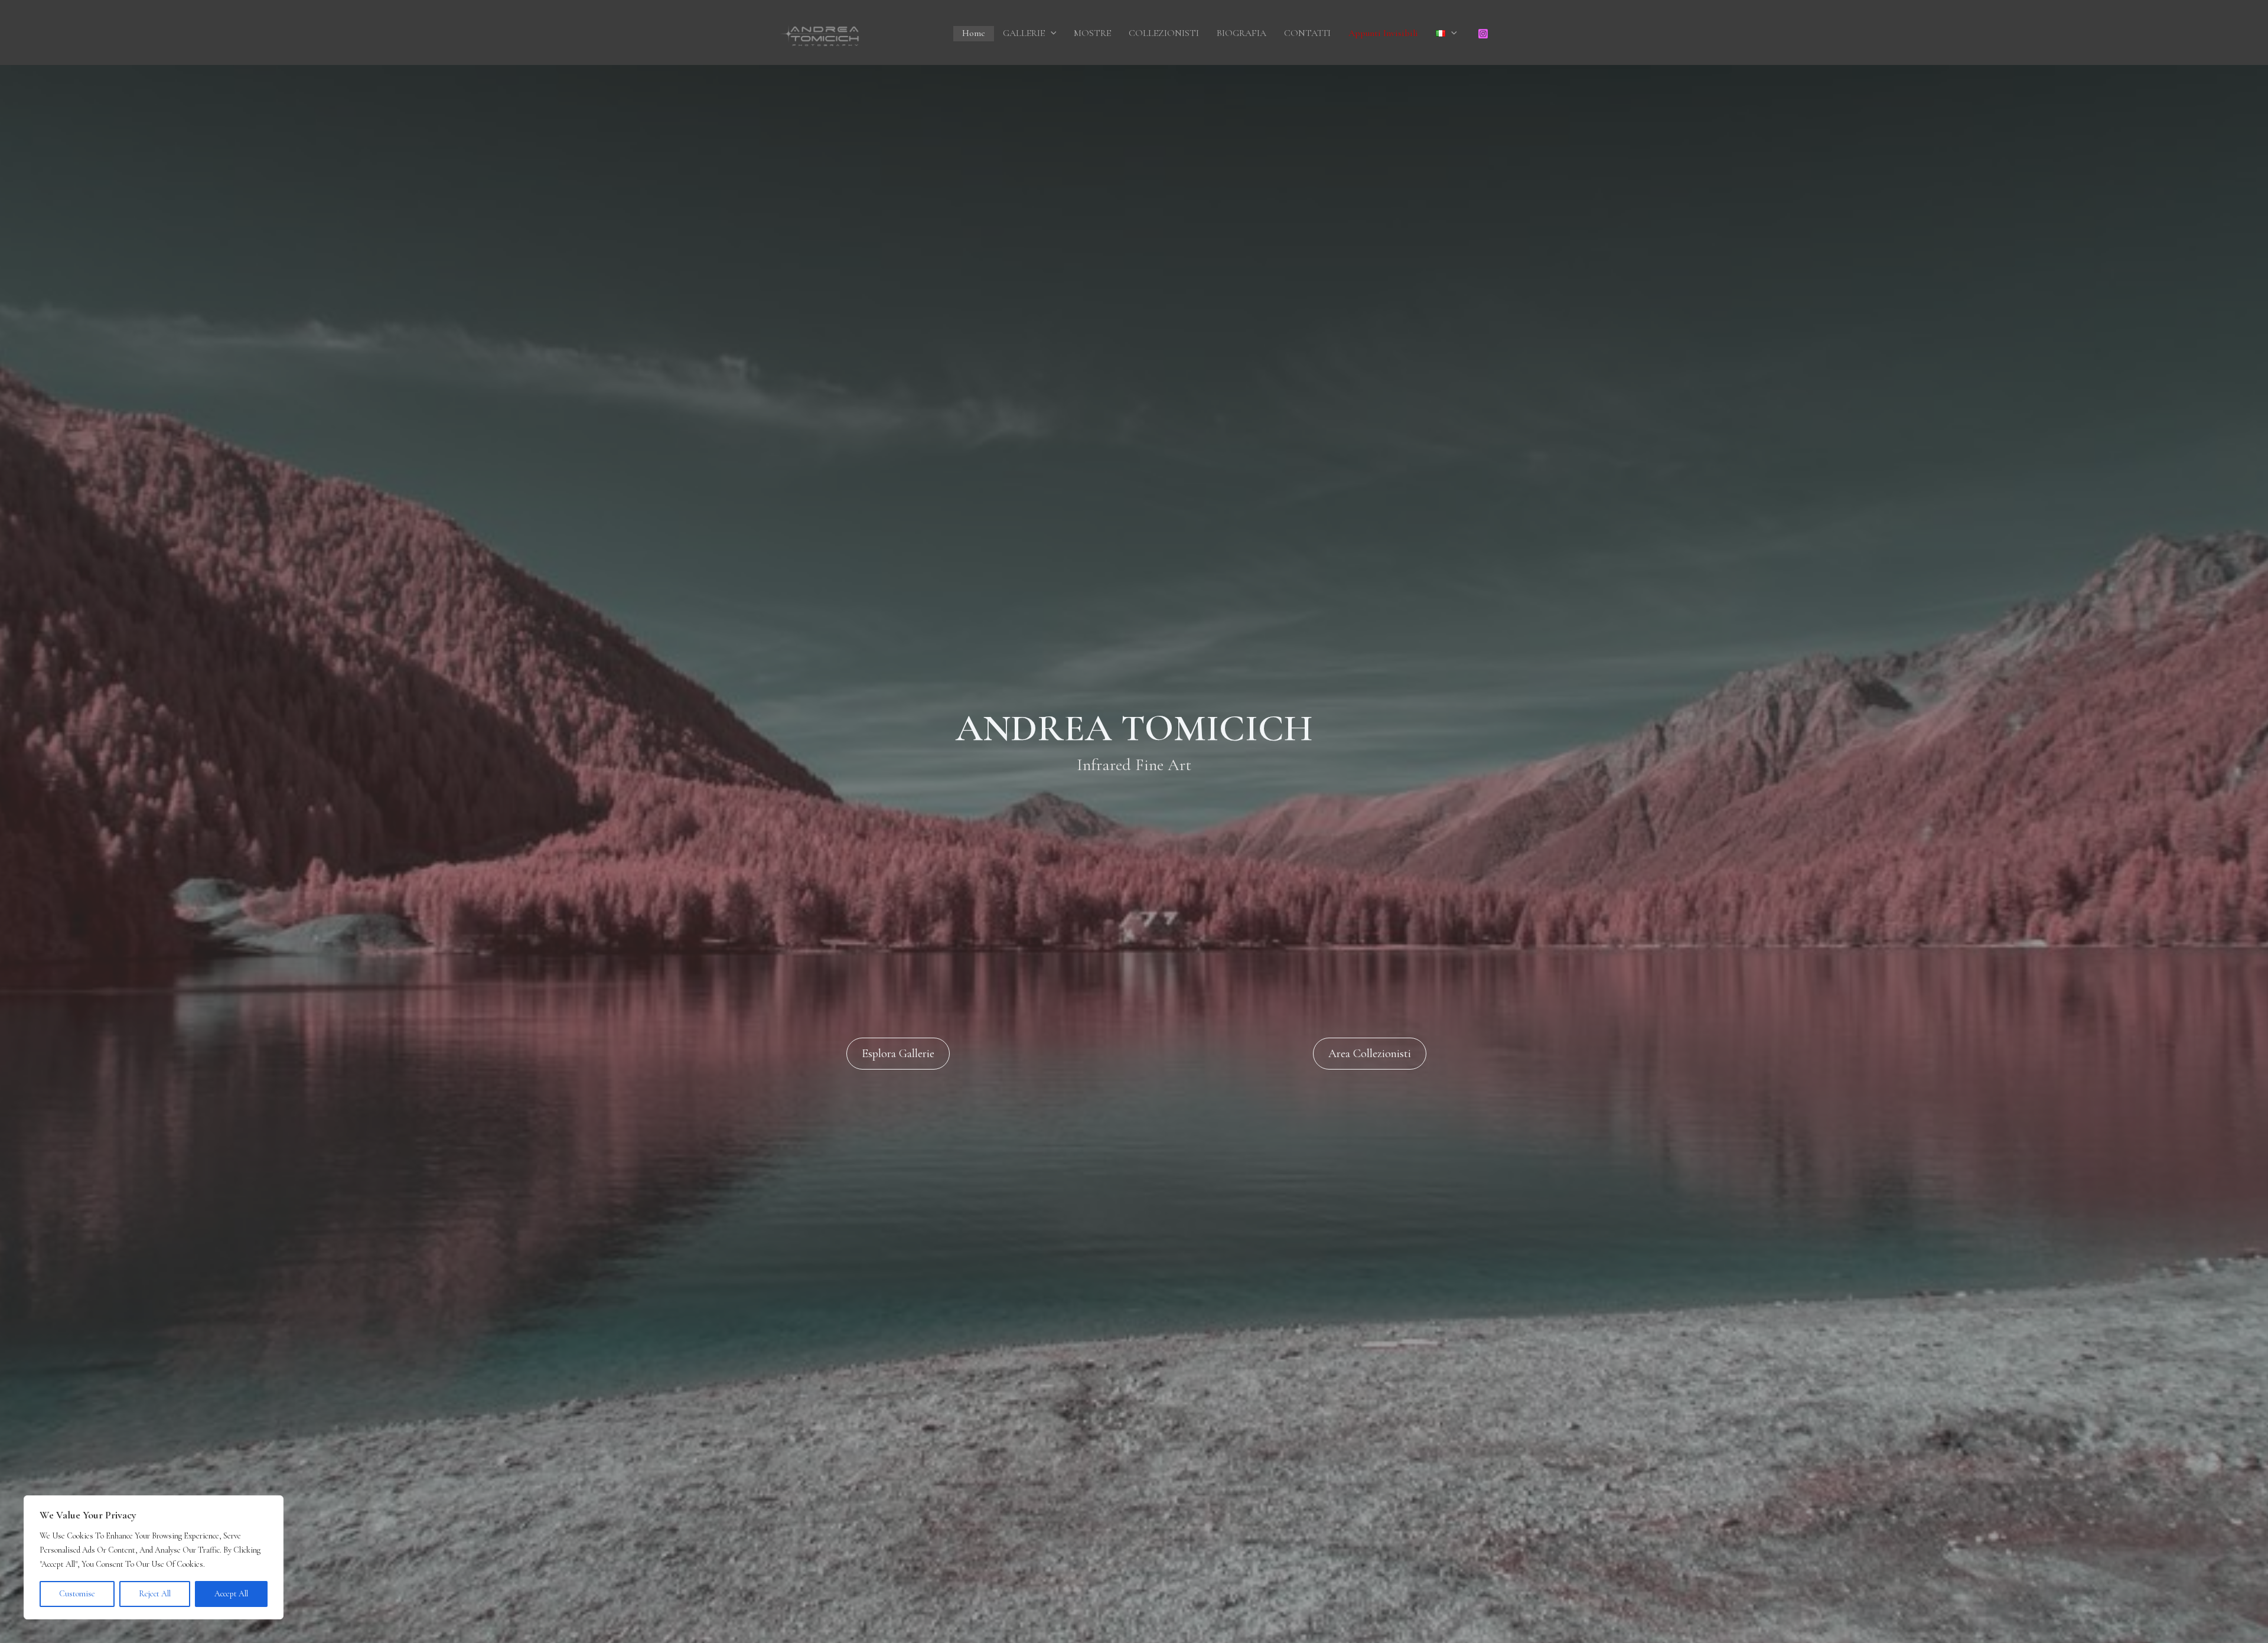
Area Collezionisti (1370, 1054)
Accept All (231, 1594)
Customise (77, 1594)
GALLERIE (1024, 33)
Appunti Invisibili (1383, 33)
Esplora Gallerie (898, 1054)
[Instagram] (1483, 34)
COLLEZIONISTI (1164, 33)
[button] (1051, 34)
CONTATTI (1307, 33)
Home (974, 33)
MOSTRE (1092, 33)
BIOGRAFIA (1241, 33)
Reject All (155, 1594)
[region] (154, 1557)
